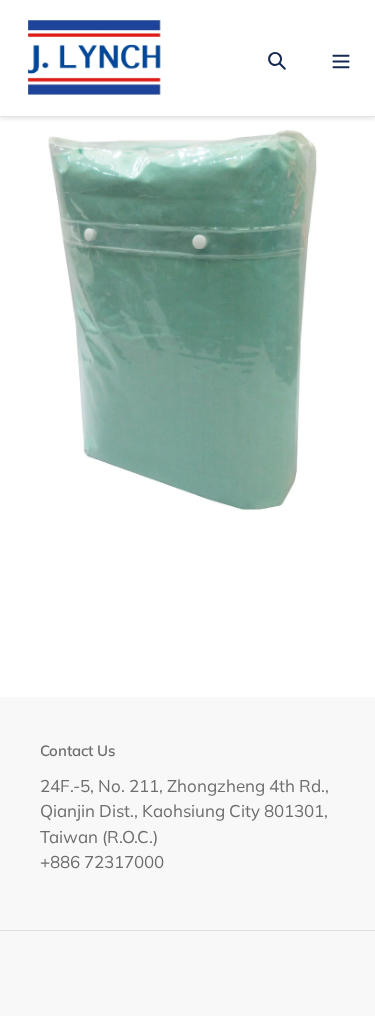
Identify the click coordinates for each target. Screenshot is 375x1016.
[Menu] (341, 57)
